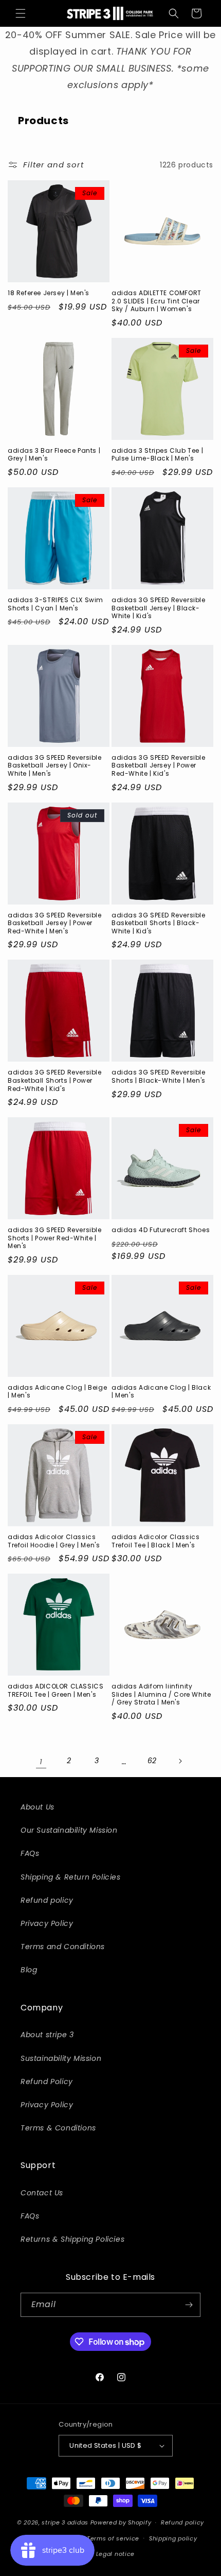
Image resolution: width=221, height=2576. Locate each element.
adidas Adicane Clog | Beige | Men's (57, 1392)
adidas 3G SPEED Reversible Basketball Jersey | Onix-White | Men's (55, 766)
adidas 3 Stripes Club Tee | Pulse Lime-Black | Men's (157, 455)
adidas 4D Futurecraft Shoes (161, 1230)
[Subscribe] (189, 2305)
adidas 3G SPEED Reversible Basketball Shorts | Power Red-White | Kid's (55, 1080)
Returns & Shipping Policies (72, 2239)
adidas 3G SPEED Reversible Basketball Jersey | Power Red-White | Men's (55, 923)
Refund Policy (47, 2082)
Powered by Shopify (121, 2522)
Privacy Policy (47, 1923)
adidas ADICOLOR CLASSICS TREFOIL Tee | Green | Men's (56, 1690)
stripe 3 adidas (65, 2522)
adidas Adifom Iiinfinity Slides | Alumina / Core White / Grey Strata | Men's (161, 1694)
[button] (21, 13)
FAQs (30, 1853)
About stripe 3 (47, 2035)
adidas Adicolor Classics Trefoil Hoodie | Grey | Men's (54, 1541)
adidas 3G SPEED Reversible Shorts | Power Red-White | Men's (55, 1238)
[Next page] (180, 1761)
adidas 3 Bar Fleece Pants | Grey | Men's (54, 455)
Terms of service (113, 2538)
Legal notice (115, 2554)
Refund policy (47, 1900)
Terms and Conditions (63, 1947)
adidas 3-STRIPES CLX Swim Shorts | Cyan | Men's (56, 604)
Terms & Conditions (58, 2128)
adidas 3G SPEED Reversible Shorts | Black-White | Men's (159, 1076)
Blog (29, 1970)
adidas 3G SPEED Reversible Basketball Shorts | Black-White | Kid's (159, 923)
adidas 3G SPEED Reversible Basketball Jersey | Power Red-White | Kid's (159, 766)
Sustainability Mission (61, 2058)
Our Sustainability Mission (69, 1830)
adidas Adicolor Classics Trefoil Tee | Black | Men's (155, 1541)
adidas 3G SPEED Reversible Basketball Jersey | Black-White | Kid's (159, 608)
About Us (38, 1807)
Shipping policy (173, 2538)
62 (152, 1761)
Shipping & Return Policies (71, 1877)
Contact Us (42, 2193)
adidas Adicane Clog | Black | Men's (161, 1392)
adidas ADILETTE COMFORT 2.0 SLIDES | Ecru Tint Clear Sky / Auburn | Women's (156, 301)
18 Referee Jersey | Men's (49, 293)
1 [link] (41, 1761)
